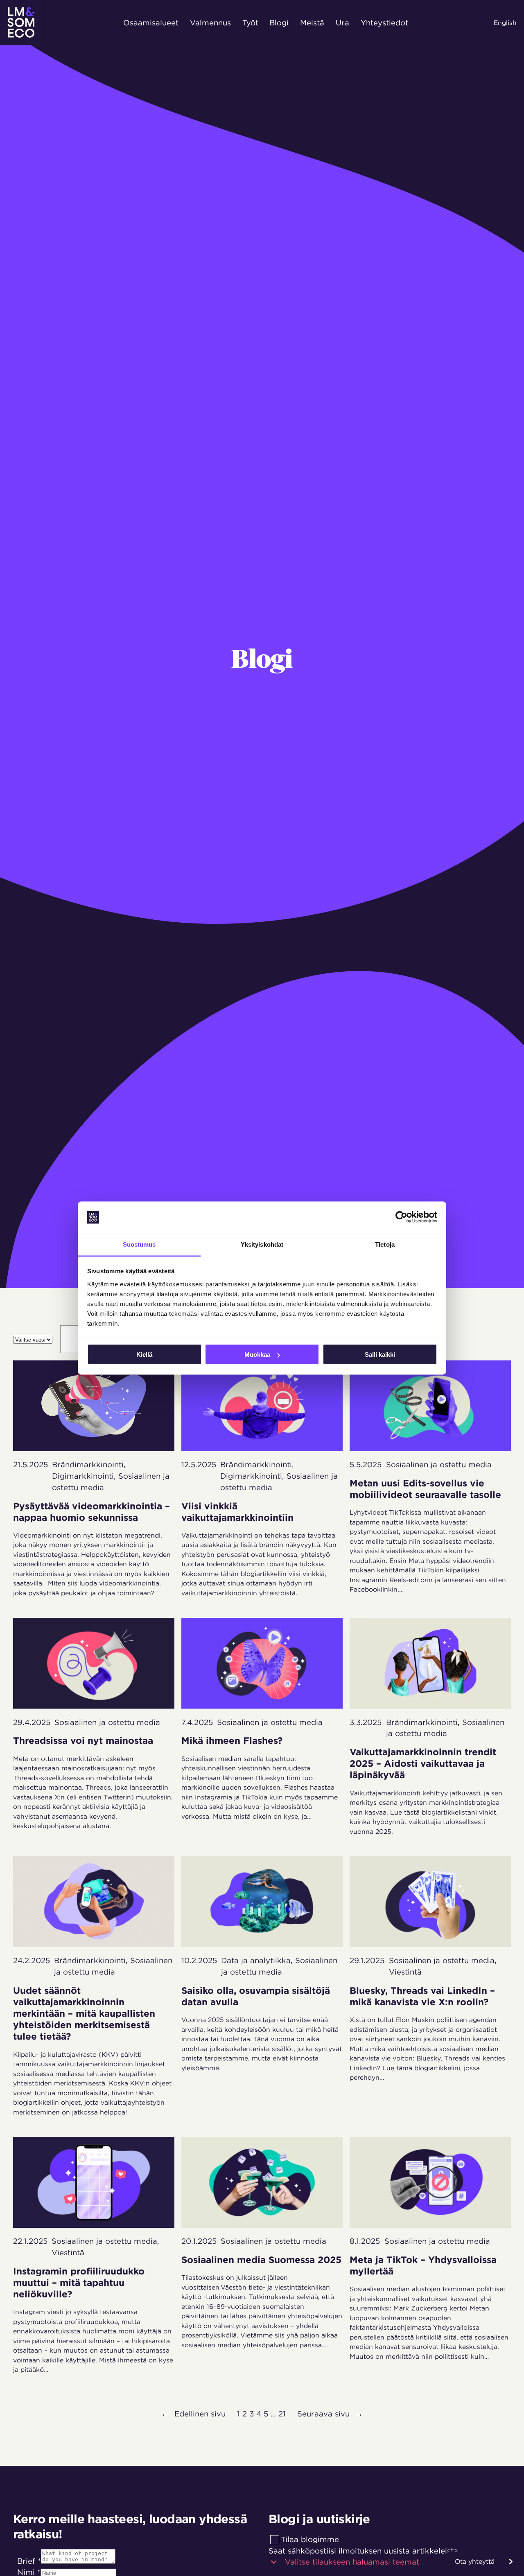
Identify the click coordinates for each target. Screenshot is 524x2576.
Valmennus (210, 22)
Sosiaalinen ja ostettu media (439, 1464)
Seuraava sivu (330, 2414)
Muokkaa (257, 1354)
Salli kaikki (380, 1354)
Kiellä (144, 1354)
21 (282, 2414)
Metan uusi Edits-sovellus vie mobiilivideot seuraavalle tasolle (428, 1489)
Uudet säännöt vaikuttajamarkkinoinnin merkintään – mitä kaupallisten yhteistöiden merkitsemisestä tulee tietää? (84, 2014)
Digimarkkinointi (83, 1476)
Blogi (279, 22)
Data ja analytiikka (256, 1960)
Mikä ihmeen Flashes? (233, 1741)
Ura (342, 22)
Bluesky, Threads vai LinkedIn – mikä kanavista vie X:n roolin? (422, 1996)
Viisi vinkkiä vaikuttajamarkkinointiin (239, 1512)
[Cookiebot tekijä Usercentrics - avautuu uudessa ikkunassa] (401, 1217)
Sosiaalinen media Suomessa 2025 (261, 2260)
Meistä (312, 22)
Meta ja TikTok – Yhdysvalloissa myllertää (423, 2265)
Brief (29, 2561)
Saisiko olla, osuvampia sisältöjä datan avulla (256, 1996)
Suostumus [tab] (139, 1244)
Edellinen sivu (193, 2414)
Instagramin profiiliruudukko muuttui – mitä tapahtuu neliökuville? (79, 2283)
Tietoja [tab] (385, 1244)
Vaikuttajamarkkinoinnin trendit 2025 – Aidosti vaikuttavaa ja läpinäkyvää (423, 1763)
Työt (250, 22)
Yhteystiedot (384, 22)
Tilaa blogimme (310, 2539)
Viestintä (405, 1972)
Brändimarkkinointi (88, 1464)
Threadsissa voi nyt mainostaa (83, 1741)
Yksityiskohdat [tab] (262, 1244)
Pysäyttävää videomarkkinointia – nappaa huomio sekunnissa (91, 1512)
